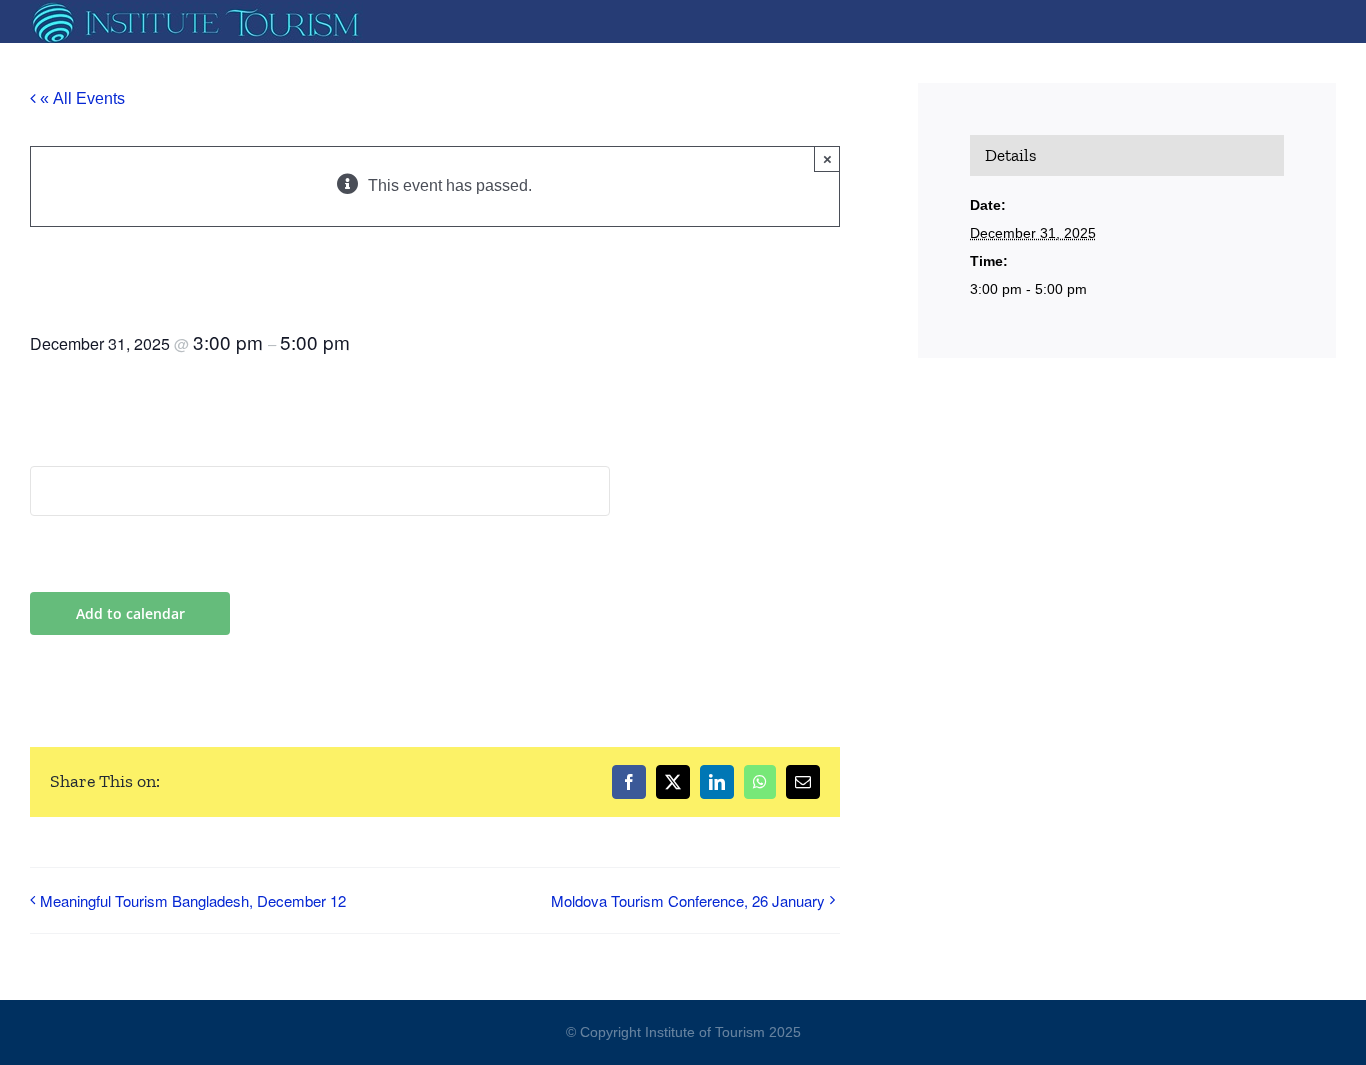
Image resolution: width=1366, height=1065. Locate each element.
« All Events (80, 98)
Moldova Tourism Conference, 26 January (688, 900)
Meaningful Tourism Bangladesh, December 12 (193, 900)
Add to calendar (130, 613)
